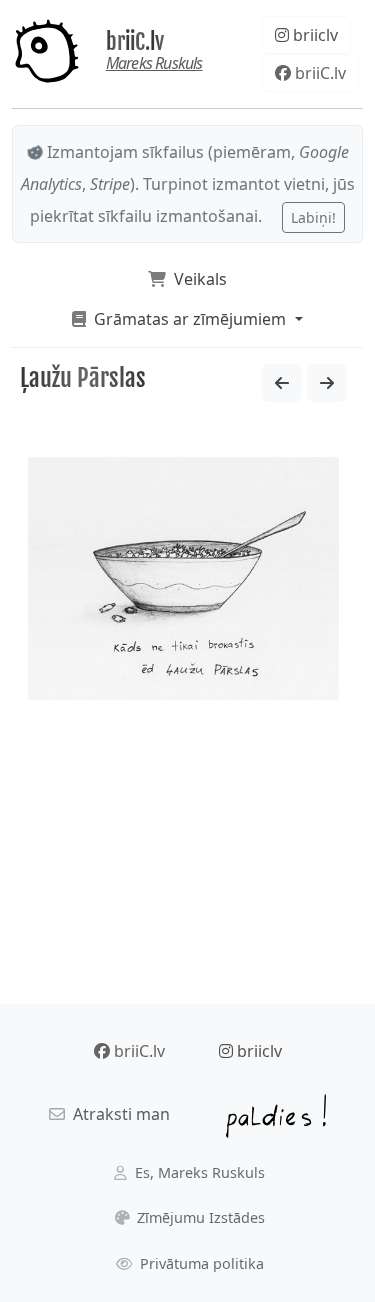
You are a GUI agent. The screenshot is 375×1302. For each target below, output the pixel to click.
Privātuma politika (200, 1263)
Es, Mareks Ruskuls (198, 1172)
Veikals (196, 279)
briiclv (313, 35)
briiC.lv (135, 41)
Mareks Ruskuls (154, 63)
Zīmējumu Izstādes (199, 1217)
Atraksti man (117, 1114)
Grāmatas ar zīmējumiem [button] (188, 319)
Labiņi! (313, 217)
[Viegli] (282, 383)
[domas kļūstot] (327, 383)
